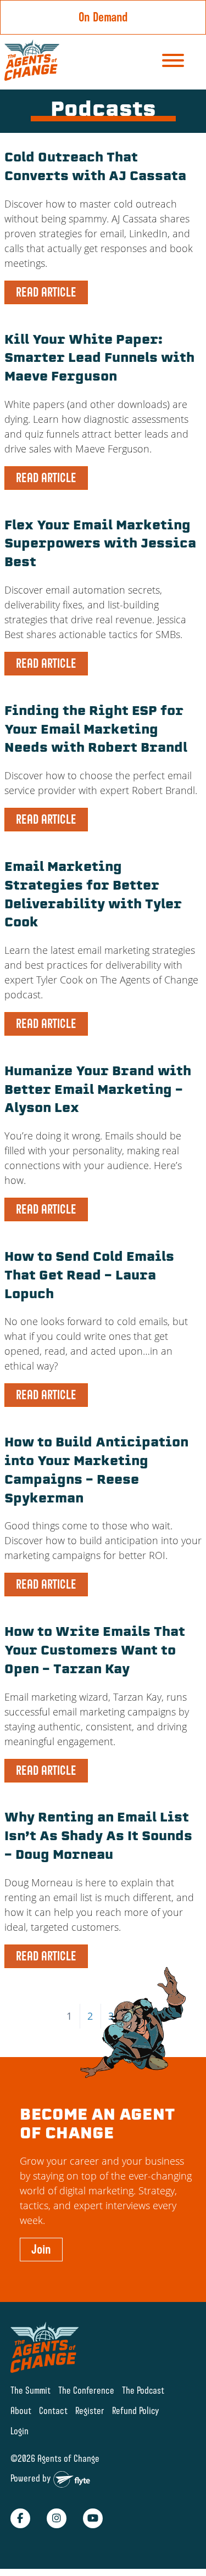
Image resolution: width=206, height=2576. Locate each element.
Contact (53, 2410)
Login (20, 2431)
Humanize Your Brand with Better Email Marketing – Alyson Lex (98, 1091)
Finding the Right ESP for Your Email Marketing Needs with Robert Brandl (96, 731)
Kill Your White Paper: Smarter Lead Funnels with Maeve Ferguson (99, 359)
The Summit (30, 2390)
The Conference (86, 2390)
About (21, 2410)
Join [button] (41, 2249)
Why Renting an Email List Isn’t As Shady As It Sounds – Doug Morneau (98, 1837)
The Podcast (143, 2390)
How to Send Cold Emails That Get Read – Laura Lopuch (89, 1276)
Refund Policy (136, 2410)
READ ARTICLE (46, 292)
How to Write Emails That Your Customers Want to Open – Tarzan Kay (95, 1652)
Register (90, 2410)
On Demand (103, 17)
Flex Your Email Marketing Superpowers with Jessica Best (100, 545)
